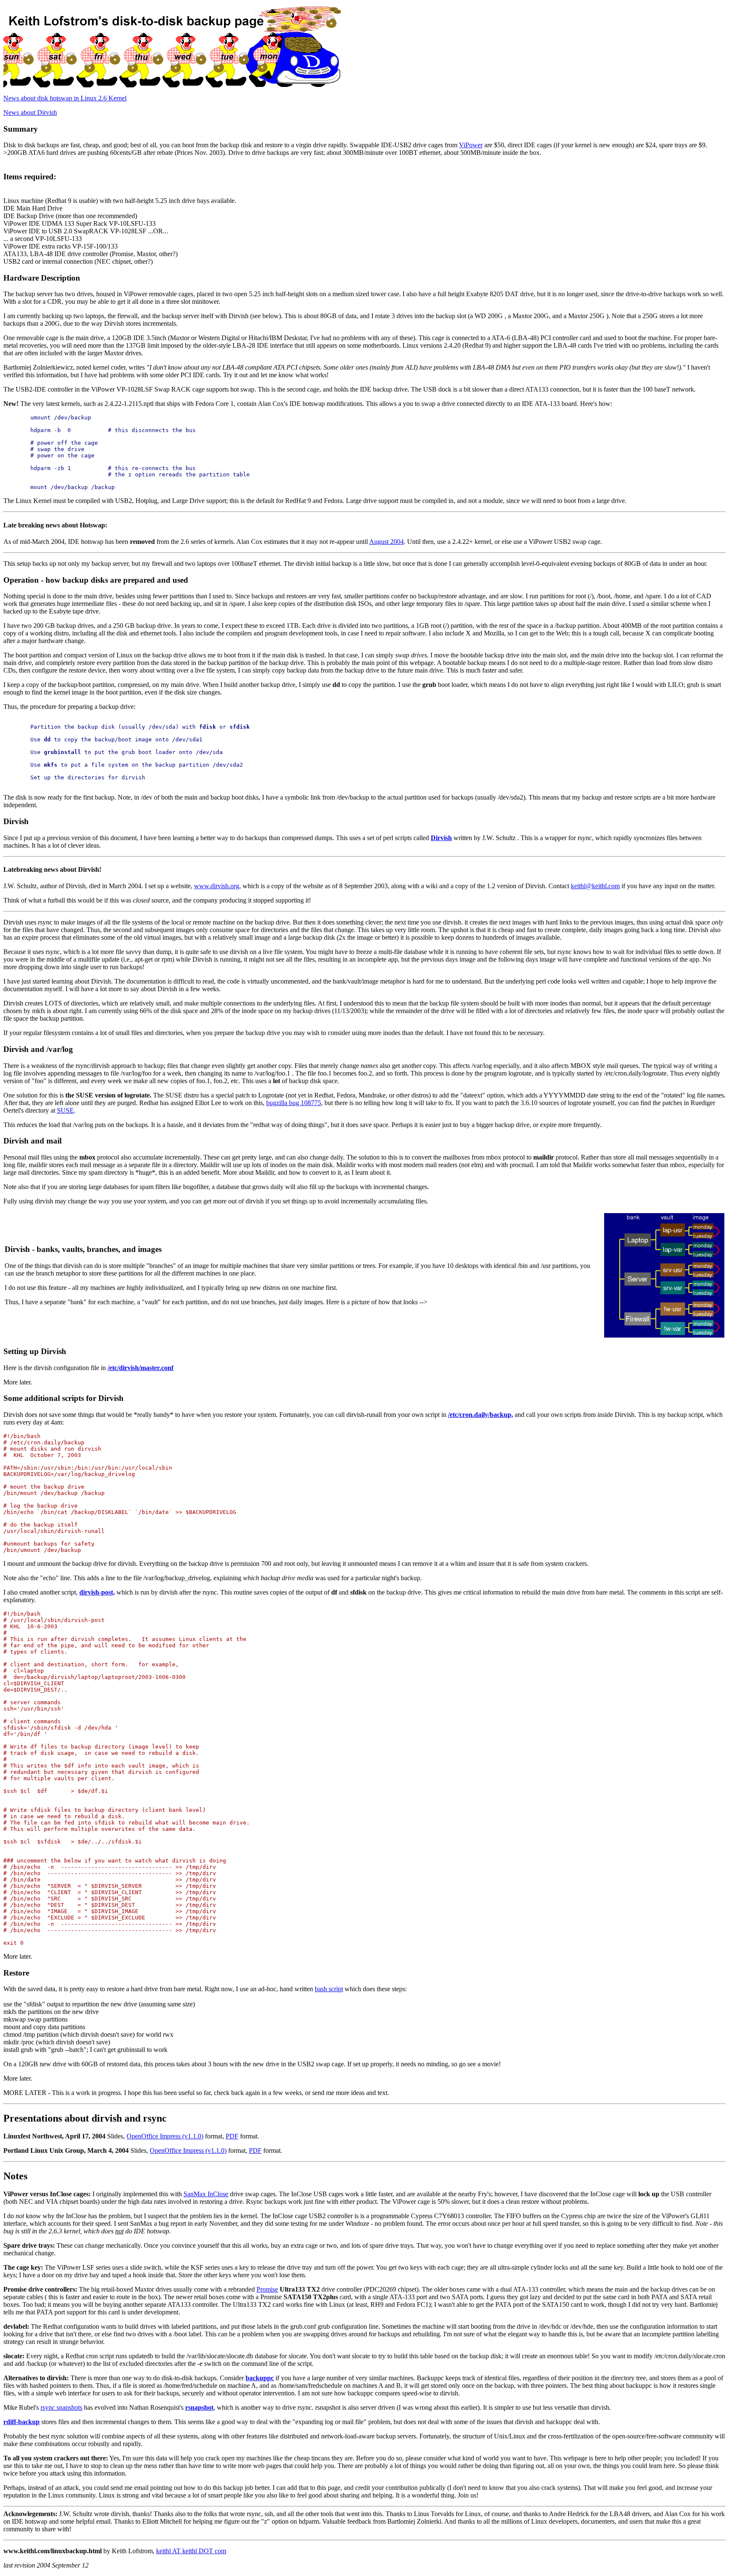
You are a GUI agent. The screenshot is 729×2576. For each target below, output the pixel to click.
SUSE (65, 1110)
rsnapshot (199, 2407)
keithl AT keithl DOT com (191, 2551)
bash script (329, 1989)
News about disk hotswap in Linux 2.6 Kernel (65, 98)
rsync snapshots (61, 2407)
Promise (267, 2289)
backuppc (260, 2378)
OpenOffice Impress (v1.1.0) (165, 2136)
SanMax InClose (206, 2194)
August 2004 (386, 542)
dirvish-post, (97, 1592)
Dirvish (441, 838)
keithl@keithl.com (595, 886)
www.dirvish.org (217, 886)
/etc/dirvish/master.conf (140, 1368)
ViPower (471, 145)
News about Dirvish (30, 112)
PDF (232, 2136)
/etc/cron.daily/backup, (481, 1415)
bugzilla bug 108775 (294, 1103)
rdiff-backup (22, 2422)
